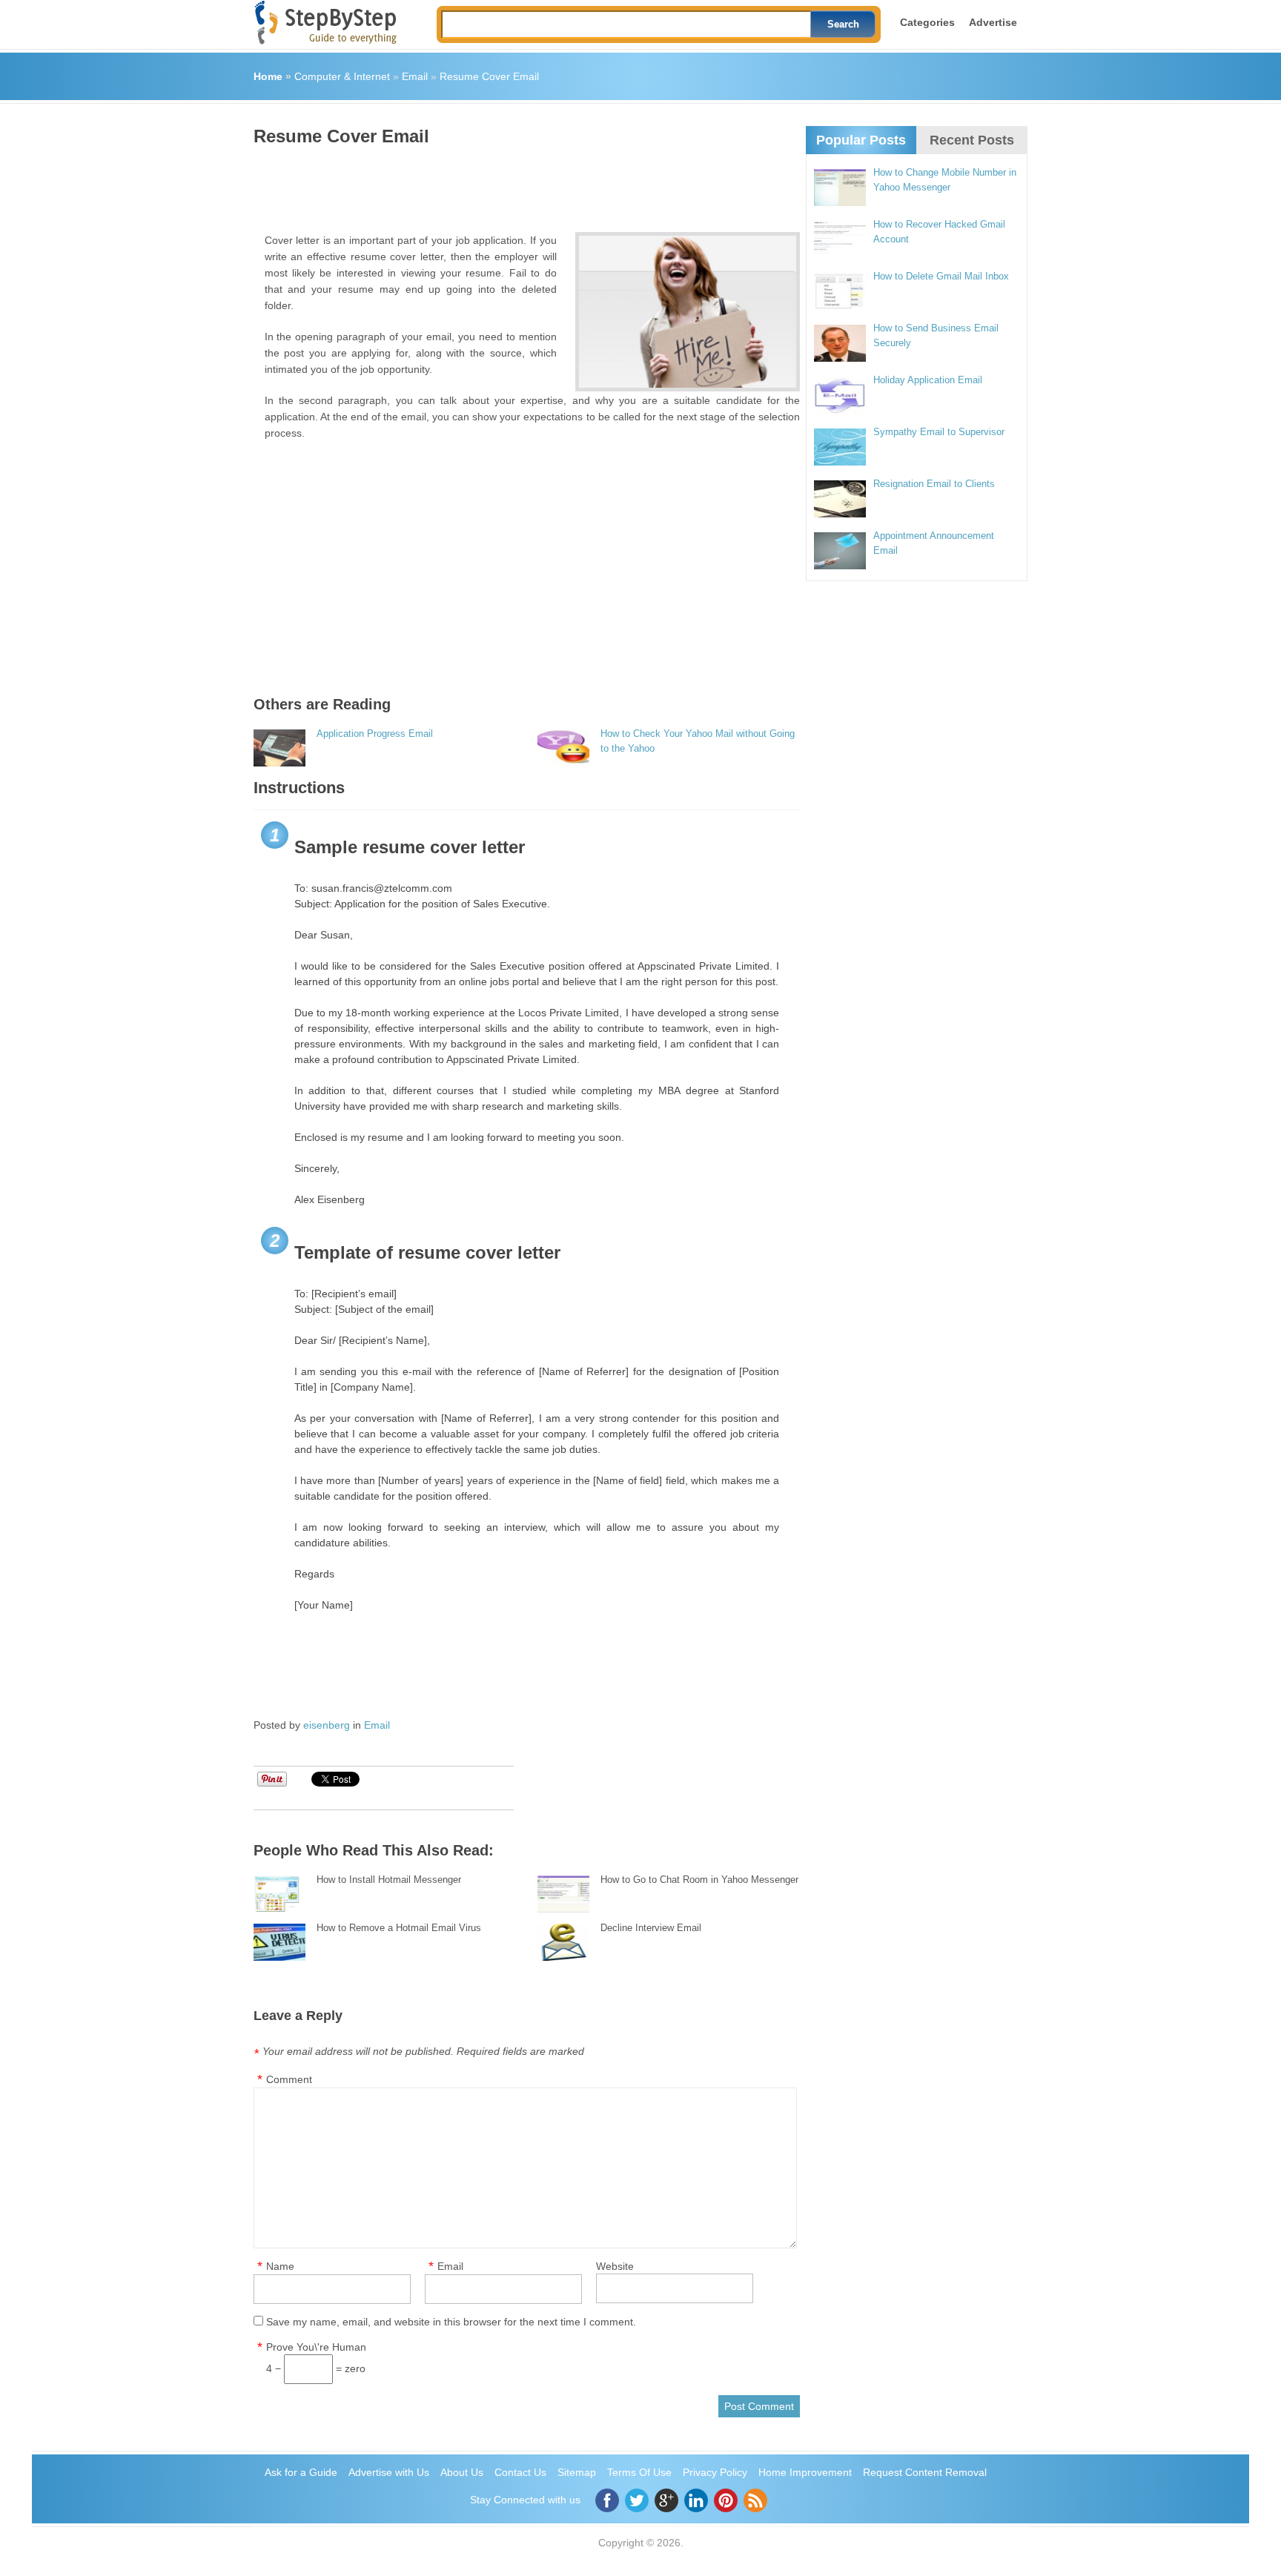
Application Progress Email (375, 734)
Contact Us (520, 2472)
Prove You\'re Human (316, 2347)
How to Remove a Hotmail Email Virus (399, 1928)
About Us (462, 2472)
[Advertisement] (523, 184)
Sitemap (577, 2472)
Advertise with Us (389, 2472)
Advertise (993, 22)
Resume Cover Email (489, 76)
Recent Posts (972, 140)
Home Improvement (805, 2472)
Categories (927, 22)
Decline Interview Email (651, 1928)
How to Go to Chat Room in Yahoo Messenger (699, 1880)
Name (280, 2266)
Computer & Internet (342, 76)
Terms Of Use (639, 2472)
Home (268, 76)
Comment (289, 2079)
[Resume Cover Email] (688, 312)
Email (415, 76)
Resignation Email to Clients (934, 484)
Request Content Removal (925, 2472)
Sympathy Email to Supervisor (939, 432)
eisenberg (327, 1725)
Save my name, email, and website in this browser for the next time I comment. (451, 2322)
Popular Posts (861, 140)
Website (615, 2266)
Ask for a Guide (301, 2472)
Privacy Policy (715, 2472)
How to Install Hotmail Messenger (389, 1880)
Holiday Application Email (928, 380)
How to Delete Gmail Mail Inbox (941, 276)
